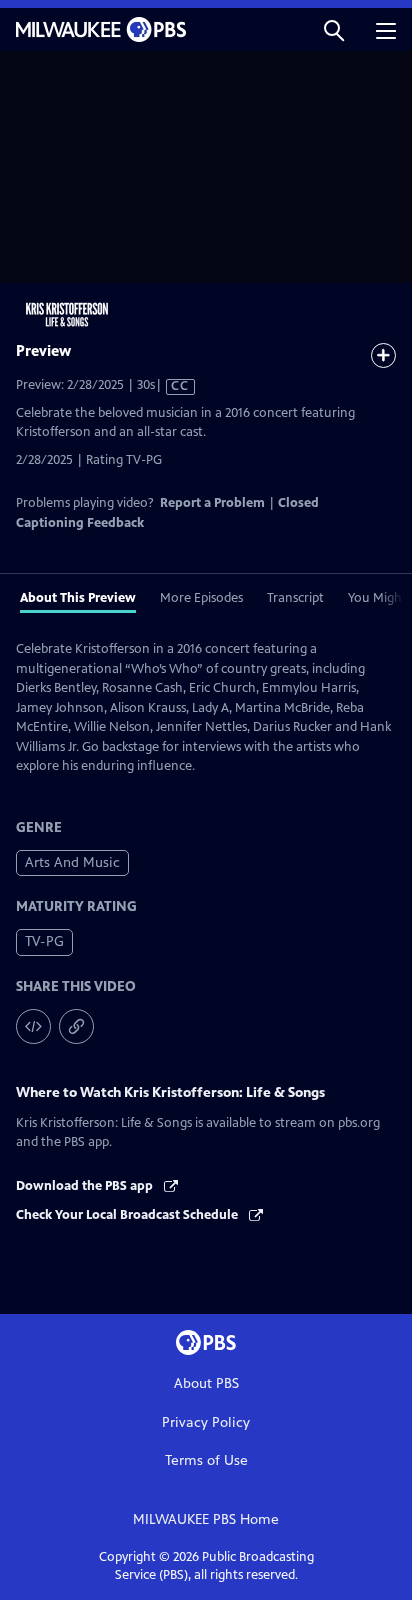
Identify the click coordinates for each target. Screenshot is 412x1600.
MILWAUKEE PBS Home (206, 1519)
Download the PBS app (86, 1186)
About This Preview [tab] (78, 598)
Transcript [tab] (295, 598)
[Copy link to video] (76, 1026)
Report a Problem (212, 503)
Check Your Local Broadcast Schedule (128, 1215)
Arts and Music (72, 862)
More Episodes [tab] (201, 598)
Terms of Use (206, 1460)
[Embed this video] (33, 1026)
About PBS (206, 1383)
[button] (334, 29)
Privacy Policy (206, 1422)
